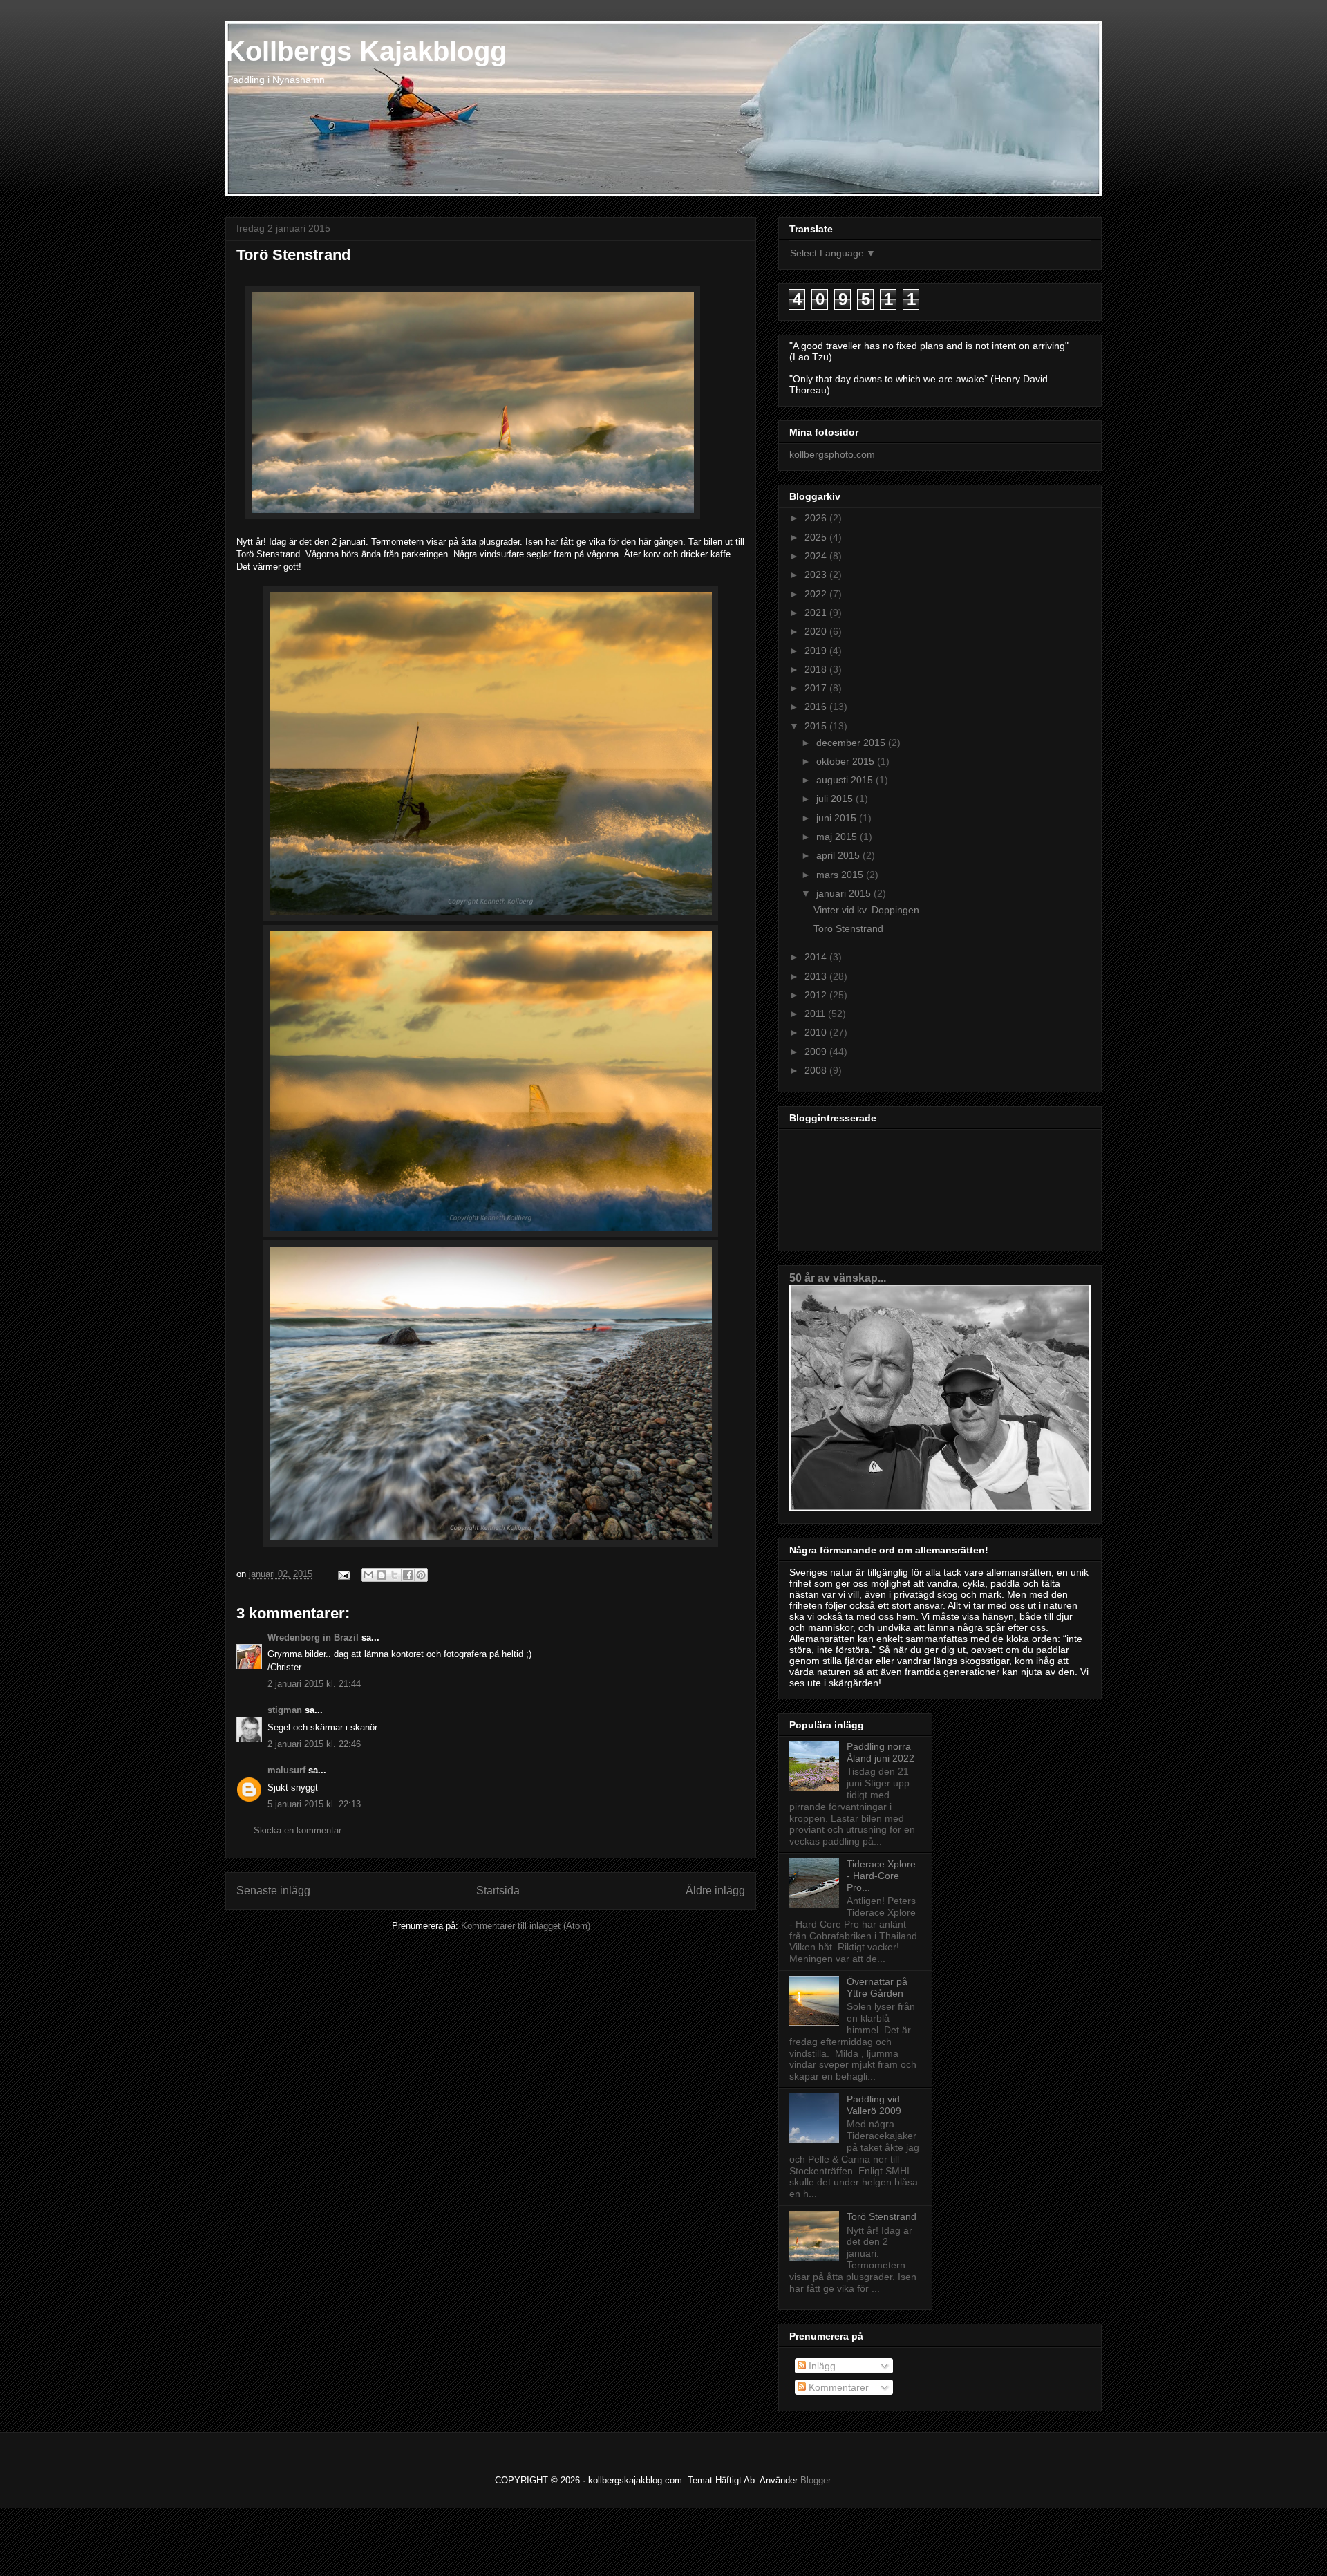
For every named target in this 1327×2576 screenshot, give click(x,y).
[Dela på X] (395, 1575)
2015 (817, 726)
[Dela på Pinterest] (421, 1575)
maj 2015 (838, 837)
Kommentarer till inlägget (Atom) (526, 1926)
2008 (817, 1070)
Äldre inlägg (715, 1891)
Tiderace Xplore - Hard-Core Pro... (881, 1876)
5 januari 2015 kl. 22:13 (314, 1804)
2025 (817, 537)
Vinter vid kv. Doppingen (866, 910)
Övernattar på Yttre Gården (877, 1987)
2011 (816, 1014)
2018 (817, 669)
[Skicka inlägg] (343, 1574)
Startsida (498, 1891)
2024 (817, 556)
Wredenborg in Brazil (313, 1637)
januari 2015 (845, 893)
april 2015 (839, 855)
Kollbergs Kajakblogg (366, 51)
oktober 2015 (847, 761)
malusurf (286, 1770)
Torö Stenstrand (848, 928)
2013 (817, 976)
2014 (817, 957)
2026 (817, 518)
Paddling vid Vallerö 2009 (874, 2105)
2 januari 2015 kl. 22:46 (314, 1744)
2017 (817, 688)
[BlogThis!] (382, 1575)
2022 (817, 594)
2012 (817, 995)
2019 (817, 651)
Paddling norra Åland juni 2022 (881, 1752)
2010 (817, 1032)
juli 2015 (836, 799)
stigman (285, 1710)
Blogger (815, 2480)
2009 (817, 1052)
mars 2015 (841, 875)
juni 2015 (838, 818)
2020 (817, 631)
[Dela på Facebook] (408, 1575)
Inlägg (821, 2366)
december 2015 (852, 743)
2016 (817, 707)
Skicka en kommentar (298, 1830)
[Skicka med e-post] (368, 1575)
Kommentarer (837, 2387)
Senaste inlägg (273, 1891)
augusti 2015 (846, 780)
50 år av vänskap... (838, 1278)
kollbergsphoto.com (832, 454)
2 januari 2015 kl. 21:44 (314, 1684)
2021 (817, 613)
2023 (817, 575)
